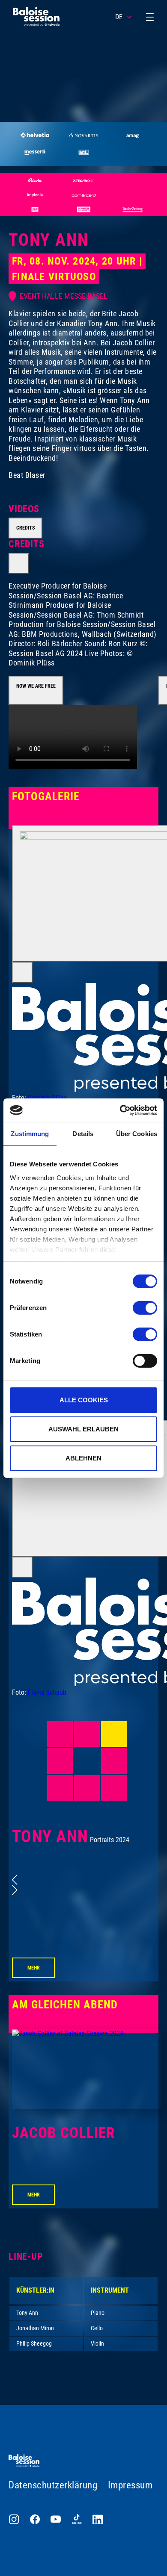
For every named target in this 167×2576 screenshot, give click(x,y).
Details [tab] (83, 1134)
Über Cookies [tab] (137, 1134)
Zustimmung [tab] (30, 1134)
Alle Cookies (84, 1400)
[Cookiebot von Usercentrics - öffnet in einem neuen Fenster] (120, 1110)
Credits (25, 528)
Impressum (130, 2485)
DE (119, 17)
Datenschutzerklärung (53, 2485)
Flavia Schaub (47, 1692)
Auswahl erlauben (83, 1429)
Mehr (34, 1968)
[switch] (145, 1308)
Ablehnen (83, 1458)
